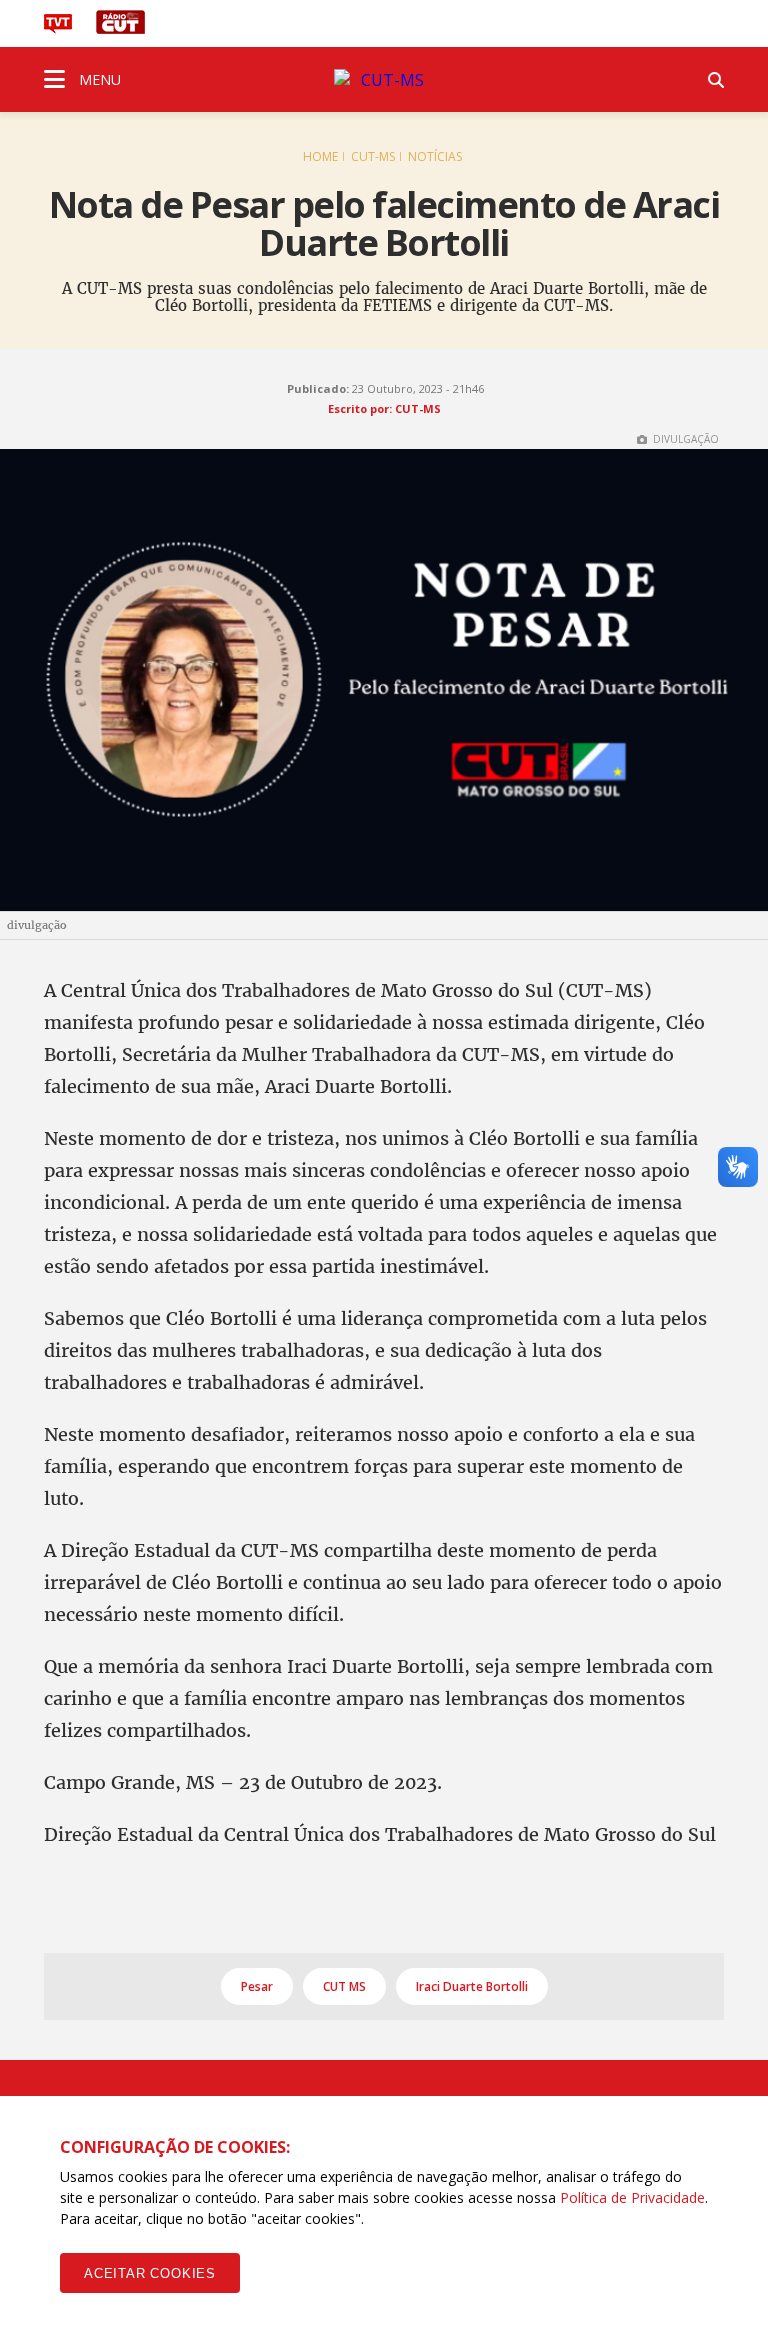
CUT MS (344, 1986)
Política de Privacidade (632, 2197)
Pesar (257, 1986)
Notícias (435, 156)
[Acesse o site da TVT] (58, 28)
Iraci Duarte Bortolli (472, 1986)
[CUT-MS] (384, 80)
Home (320, 156)
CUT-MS (373, 156)
